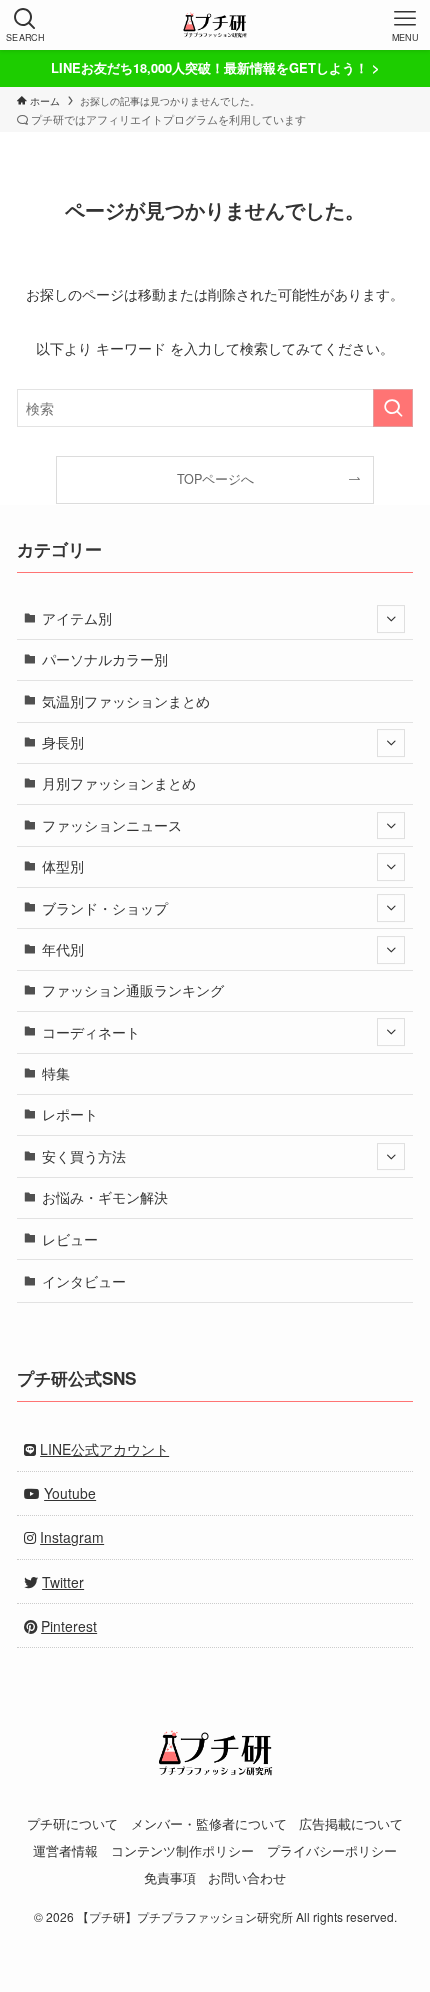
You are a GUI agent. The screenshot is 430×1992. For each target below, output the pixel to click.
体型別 (63, 866)
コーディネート (91, 1032)
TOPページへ (215, 479)
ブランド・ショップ (105, 908)
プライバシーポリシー (332, 1850)
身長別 (63, 742)
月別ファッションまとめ (119, 783)
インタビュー (84, 1281)
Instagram (72, 1537)
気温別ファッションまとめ (126, 701)
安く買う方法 (84, 1156)
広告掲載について (351, 1823)
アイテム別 (77, 618)
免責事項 (170, 1877)
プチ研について (72, 1823)
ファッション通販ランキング (133, 990)
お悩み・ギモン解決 (105, 1197)
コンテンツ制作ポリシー (182, 1850)
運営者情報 (65, 1850)
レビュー (70, 1239)
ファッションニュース (112, 825)
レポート (70, 1114)
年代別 (63, 949)
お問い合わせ (247, 1877)
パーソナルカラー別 (105, 659)
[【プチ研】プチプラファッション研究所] (215, 25)
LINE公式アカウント (104, 1449)
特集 (56, 1073)
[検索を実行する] (393, 408)
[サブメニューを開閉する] (391, 619)
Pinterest (69, 1626)
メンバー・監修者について (209, 1823)
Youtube (70, 1493)
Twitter (63, 1582)
